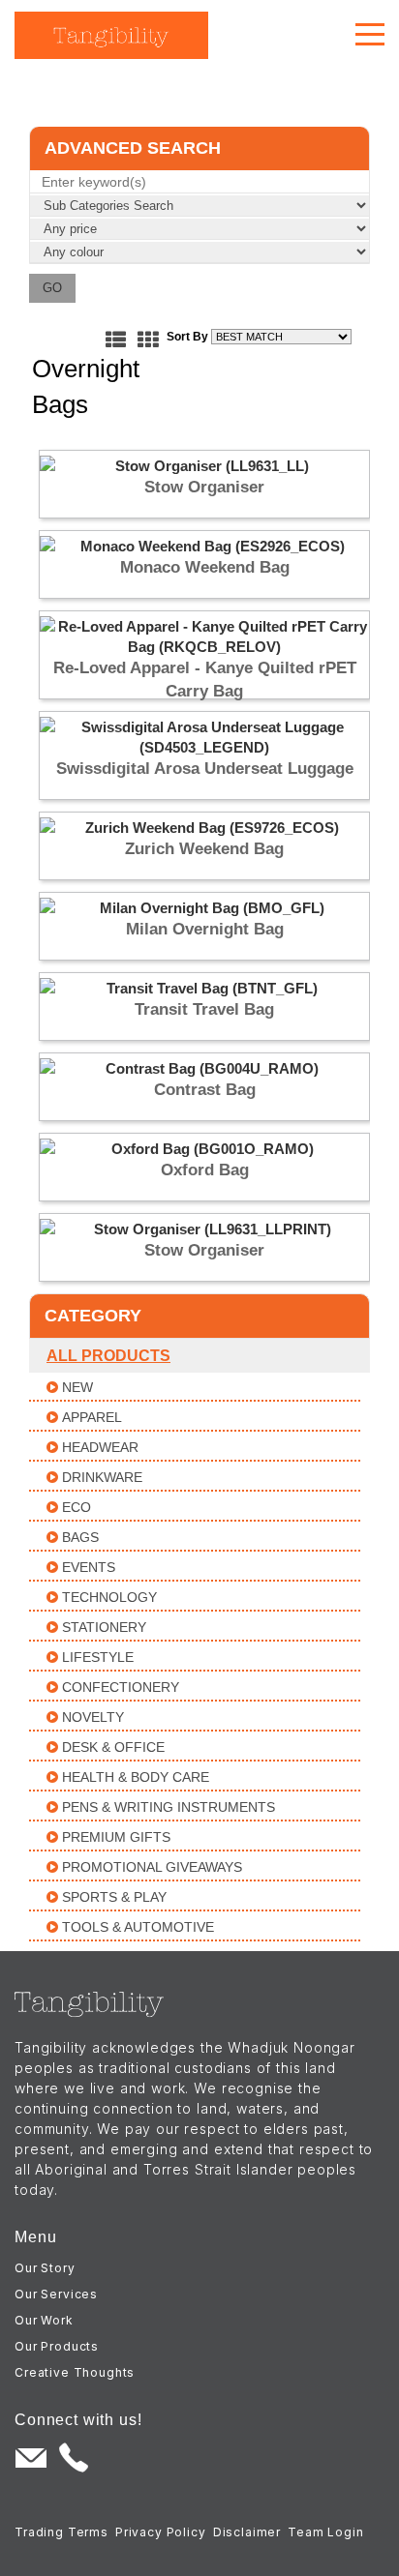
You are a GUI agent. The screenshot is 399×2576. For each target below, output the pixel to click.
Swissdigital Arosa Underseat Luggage (205, 769)
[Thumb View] (148, 340)
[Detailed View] (116, 340)
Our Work (44, 2320)
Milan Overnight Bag (205, 929)
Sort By (187, 337)
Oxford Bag (205, 1170)
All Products (108, 1356)
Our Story (45, 2268)
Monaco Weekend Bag (205, 567)
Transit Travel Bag (204, 1009)
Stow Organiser (204, 487)
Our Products (57, 2346)
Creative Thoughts (75, 2372)
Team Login (325, 2532)
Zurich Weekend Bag (204, 849)
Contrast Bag (205, 1090)
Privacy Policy (161, 2532)
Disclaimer (247, 2532)
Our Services (56, 2294)
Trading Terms (61, 2532)
